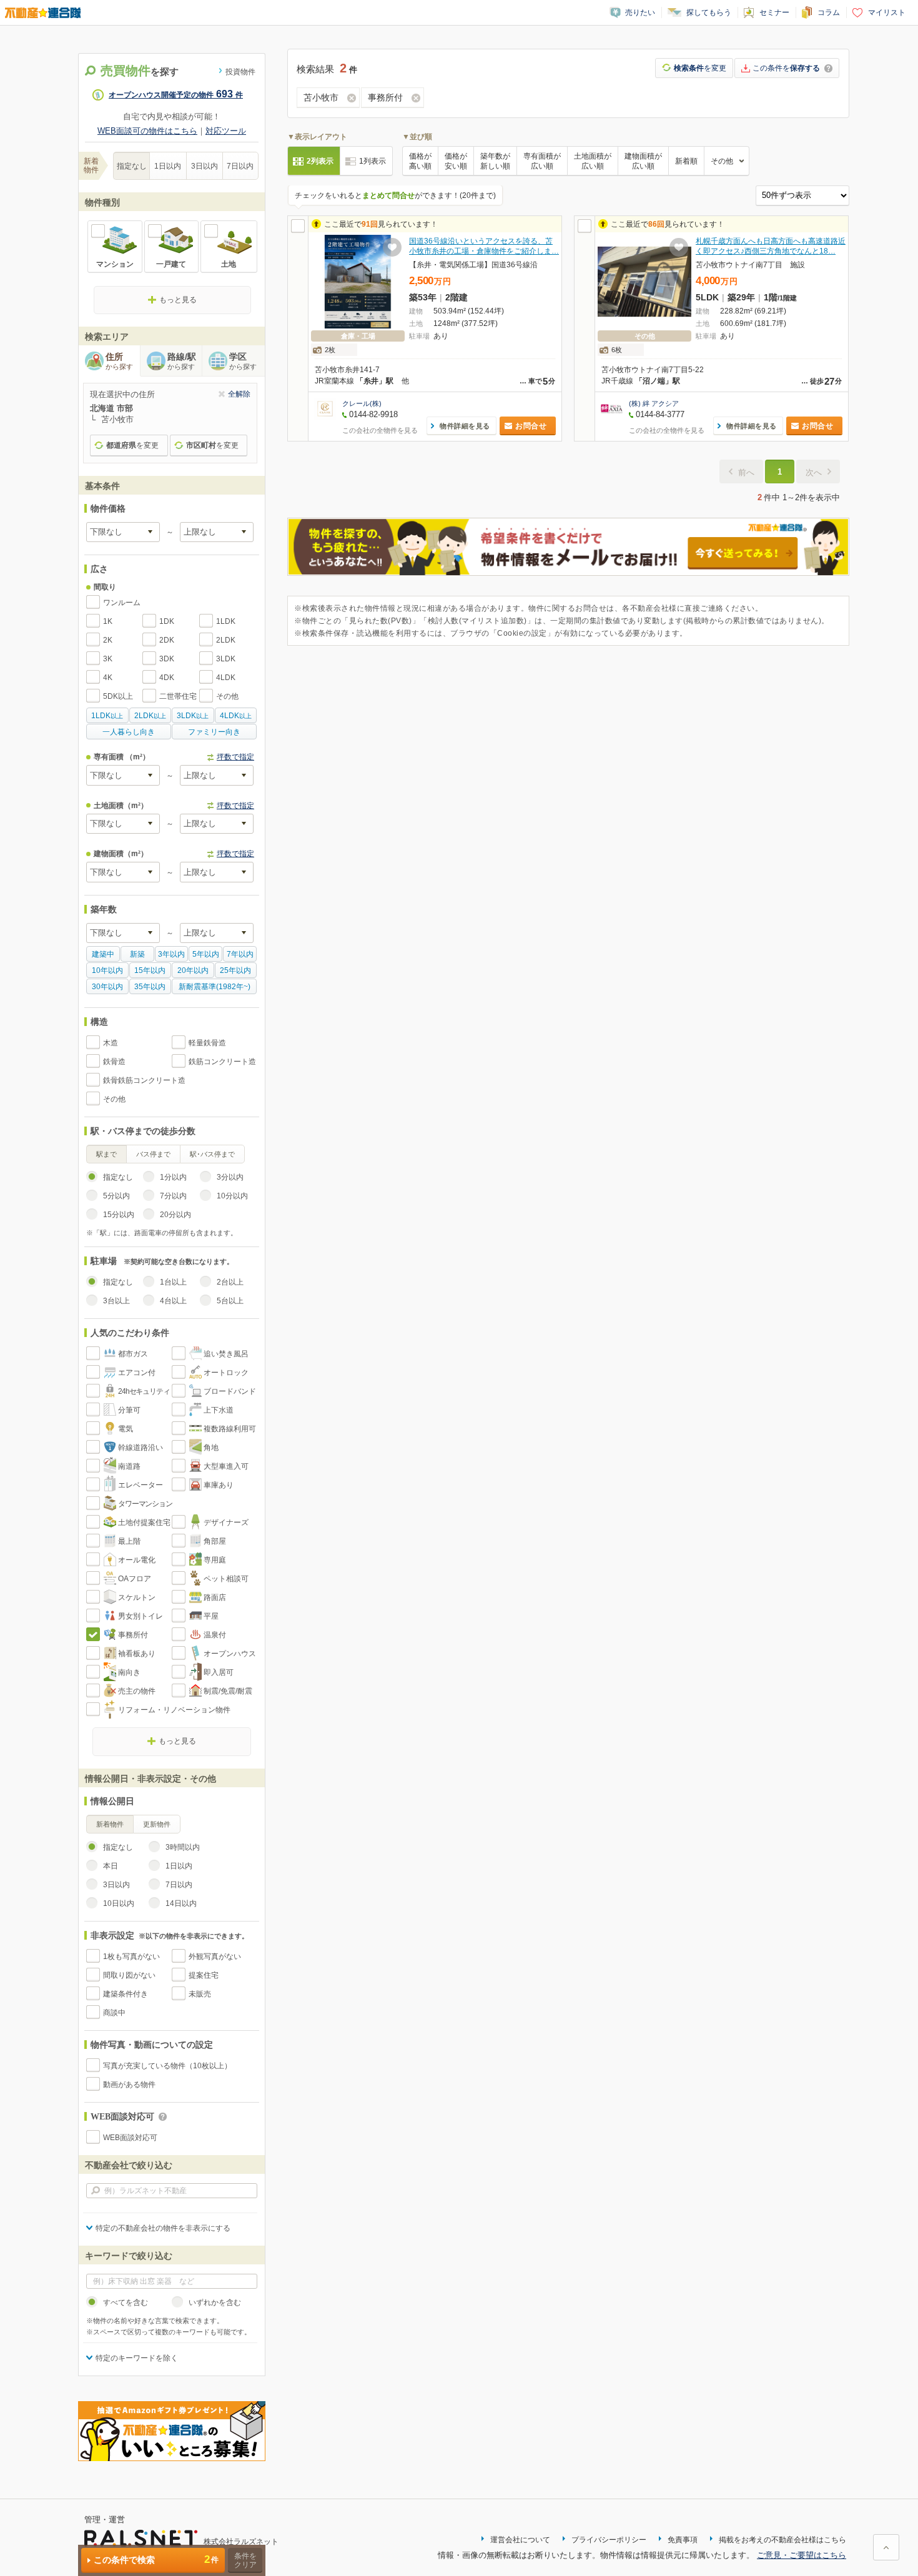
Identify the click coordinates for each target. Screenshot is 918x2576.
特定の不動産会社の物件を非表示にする (163, 2228)
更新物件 (157, 1824)
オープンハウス (230, 1654)
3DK (167, 659)
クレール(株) (362, 403)
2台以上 (230, 1282)
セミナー (774, 12)
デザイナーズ (226, 1522)
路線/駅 (182, 361)
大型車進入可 (226, 1466)
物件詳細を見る (465, 426)
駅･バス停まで (212, 1154)
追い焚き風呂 (226, 1354)
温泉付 (215, 1635)
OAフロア (135, 1579)
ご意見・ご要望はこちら (802, 2555)
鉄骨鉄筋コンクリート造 (144, 1080)
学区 (243, 361)
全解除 (239, 394)
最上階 (129, 1541)
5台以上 (230, 1301)
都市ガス (133, 1354)
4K (108, 678)
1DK (167, 621)
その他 (227, 696)
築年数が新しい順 (495, 161)
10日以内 (119, 1903)
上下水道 (219, 1410)
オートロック (226, 1373)
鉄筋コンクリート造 (222, 1062)
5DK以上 (118, 696)
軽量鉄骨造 (207, 1043)
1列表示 (373, 161)
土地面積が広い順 (593, 161)
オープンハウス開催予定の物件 (176, 95)
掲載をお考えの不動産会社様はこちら (782, 2540)
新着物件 (110, 1824)
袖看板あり (137, 1654)
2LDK (226, 640)
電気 (126, 1429)
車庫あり (219, 1485)
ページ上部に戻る (886, 2547)
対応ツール (226, 131)
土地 (229, 264)
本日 (111, 1866)
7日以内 (240, 166)
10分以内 (232, 1196)
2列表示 (320, 161)
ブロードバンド (230, 1391)
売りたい (640, 12)
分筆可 (129, 1410)
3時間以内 (183, 1847)
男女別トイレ (141, 1616)
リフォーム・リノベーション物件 (174, 1710)
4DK (167, 678)
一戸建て (171, 264)
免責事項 (683, 2540)
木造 (111, 1043)
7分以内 (173, 1196)
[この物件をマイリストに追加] (392, 247)
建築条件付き (126, 1994)
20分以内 (175, 1215)
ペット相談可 (226, 1579)
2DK (167, 640)
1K (108, 621)
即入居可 (219, 1672)
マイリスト (887, 12)
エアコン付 (137, 1373)
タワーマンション (145, 1504)
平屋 (211, 1616)
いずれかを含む (215, 2302)
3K (108, 659)
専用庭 (215, 1560)
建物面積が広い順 (643, 161)
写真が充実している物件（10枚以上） (167, 2066)
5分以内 (116, 1196)
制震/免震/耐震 (228, 1691)
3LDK (226, 659)
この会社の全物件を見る (380, 430)
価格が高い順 (420, 161)
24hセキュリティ (144, 1391)
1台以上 (173, 1282)
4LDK (226, 678)
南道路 (129, 1466)
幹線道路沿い (141, 1448)
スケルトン (137, 1597)
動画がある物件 (129, 2085)
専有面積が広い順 (542, 161)
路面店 (215, 1597)
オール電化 (137, 1560)
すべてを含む (126, 2302)
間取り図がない (129, 1975)
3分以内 (230, 1177)
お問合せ (531, 426)
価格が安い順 (456, 161)
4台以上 (173, 1301)
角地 (211, 1448)
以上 (107, 716)
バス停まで (153, 1154)
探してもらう (709, 12)
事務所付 (133, 1635)
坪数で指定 (235, 757)
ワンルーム (122, 603)
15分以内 (119, 1215)
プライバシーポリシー (609, 2540)
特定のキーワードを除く (137, 2358)
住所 (119, 361)
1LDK (226, 621)
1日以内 (168, 166)
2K (108, 640)
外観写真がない (215, 1957)
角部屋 (215, 1541)
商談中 (114, 2013)
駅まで (106, 1154)
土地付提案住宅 (144, 1522)
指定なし (132, 166)
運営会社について (520, 2540)
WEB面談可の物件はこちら (147, 131)
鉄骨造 (114, 1062)
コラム (829, 12)
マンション (115, 264)
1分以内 (173, 1177)
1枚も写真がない (131, 1957)
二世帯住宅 (178, 696)
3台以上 (116, 1301)
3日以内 (205, 166)
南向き (129, 1672)
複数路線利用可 (230, 1429)
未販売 (200, 1994)
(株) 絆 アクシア (654, 403)
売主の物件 (137, 1691)
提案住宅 (204, 1975)
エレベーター (141, 1485)
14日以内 (181, 1903)
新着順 (686, 161)
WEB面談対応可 (130, 2138)
